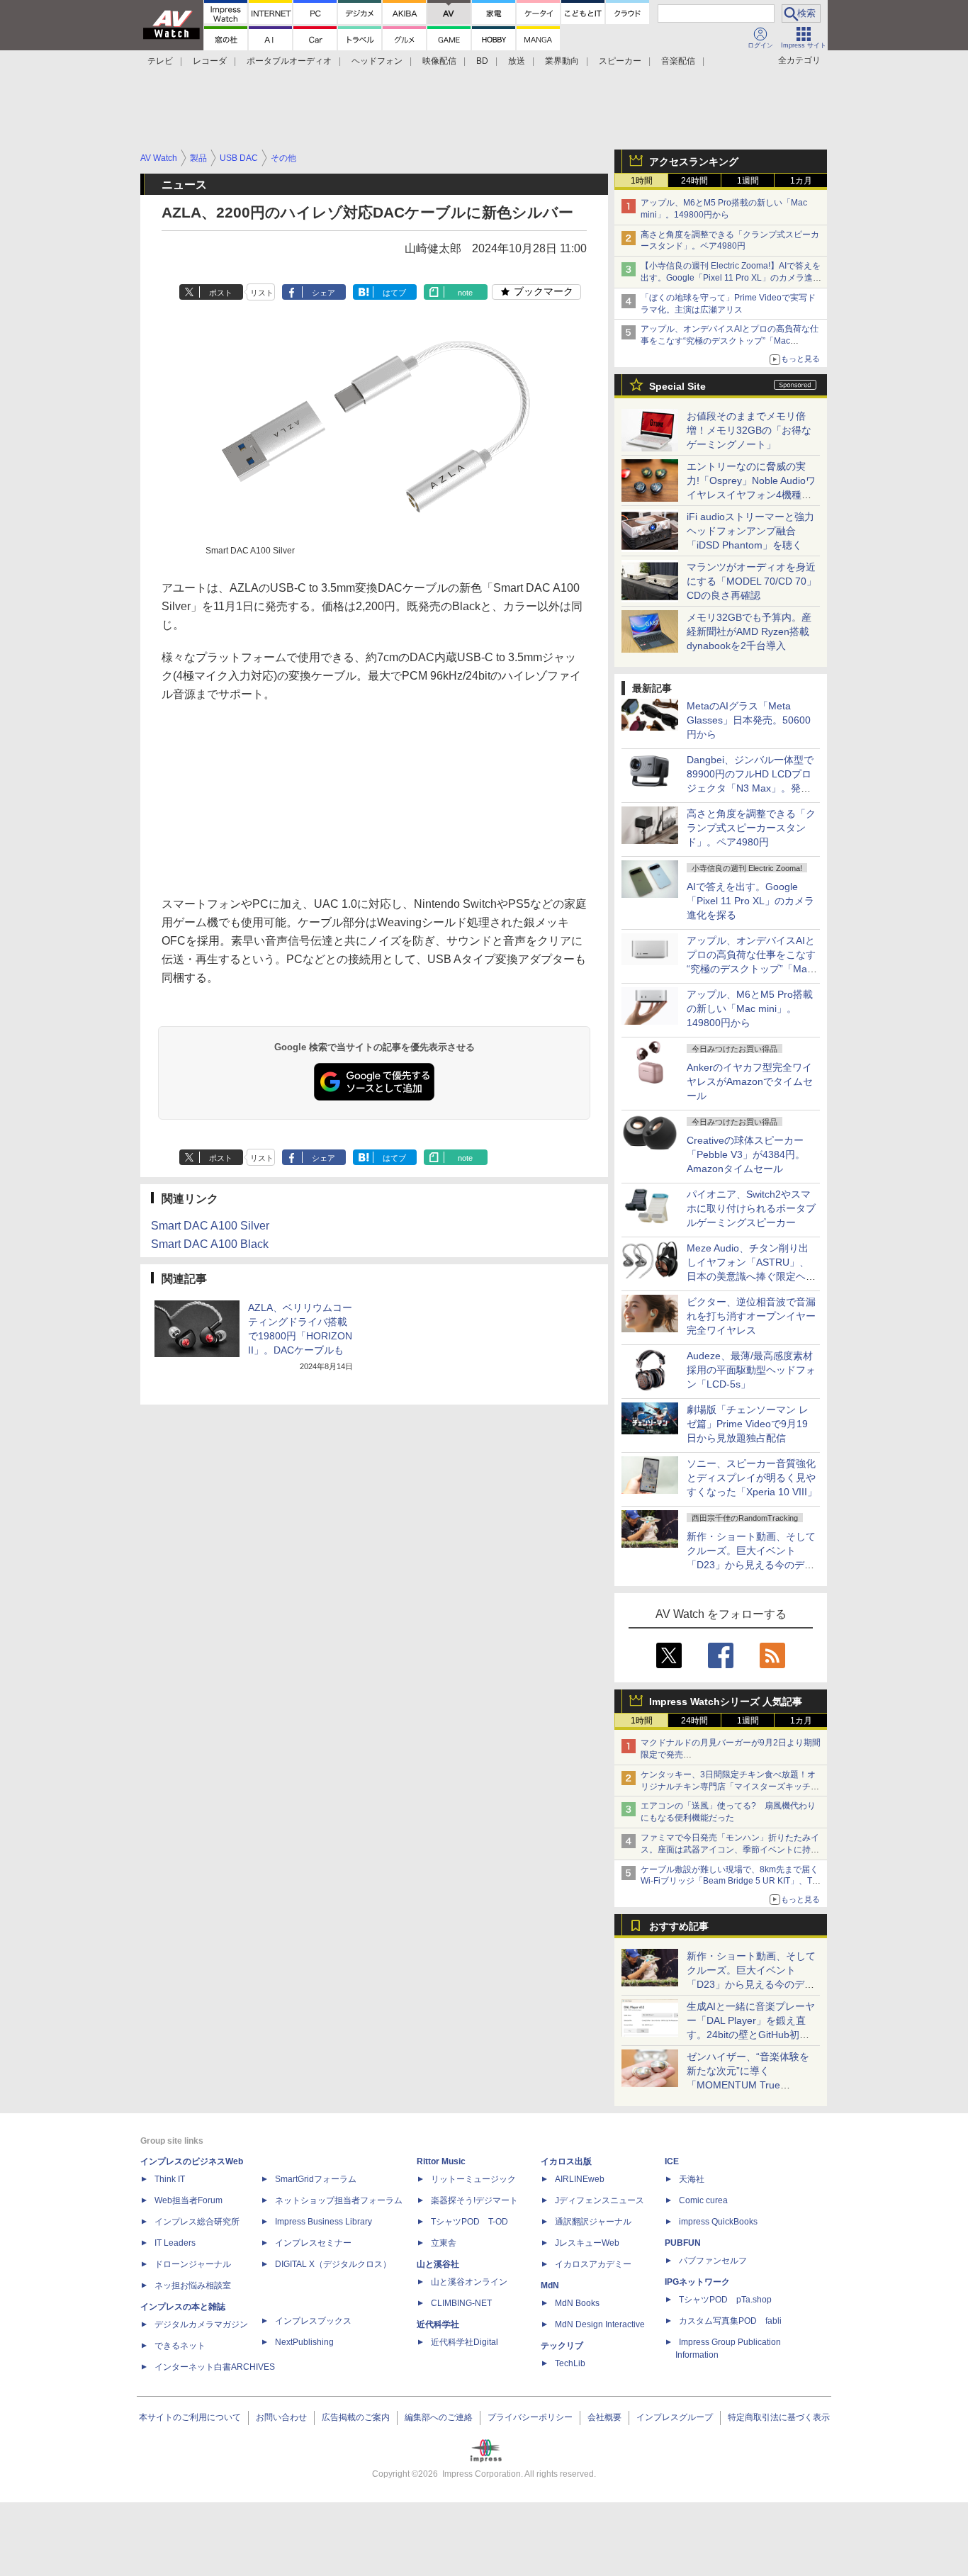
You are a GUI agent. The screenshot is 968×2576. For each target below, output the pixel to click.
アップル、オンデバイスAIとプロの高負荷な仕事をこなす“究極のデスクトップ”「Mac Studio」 (730, 341)
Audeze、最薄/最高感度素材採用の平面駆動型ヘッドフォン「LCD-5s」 (751, 1370)
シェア (323, 293)
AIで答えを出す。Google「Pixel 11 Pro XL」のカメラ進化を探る (750, 901)
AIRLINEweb (580, 2179)
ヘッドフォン (377, 61)
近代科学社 (438, 2324)
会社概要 (604, 2417)
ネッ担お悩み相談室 (193, 2285)
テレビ (160, 61)
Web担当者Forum (188, 2200)
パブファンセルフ (713, 2261)
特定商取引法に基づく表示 (779, 2417)
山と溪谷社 (438, 2264)
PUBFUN (683, 2243)
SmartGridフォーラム (316, 2179)
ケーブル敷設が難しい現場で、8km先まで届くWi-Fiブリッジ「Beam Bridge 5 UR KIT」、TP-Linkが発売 (731, 1882)
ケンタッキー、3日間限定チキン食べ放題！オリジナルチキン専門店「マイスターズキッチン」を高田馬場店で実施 (728, 1787)
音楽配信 (678, 61)
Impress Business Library (323, 2222)
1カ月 (801, 181)
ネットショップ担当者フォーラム (339, 2200)
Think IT (170, 2179)
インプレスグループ (675, 2417)
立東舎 (444, 2243)
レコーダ (210, 61)
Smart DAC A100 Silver (210, 1226)
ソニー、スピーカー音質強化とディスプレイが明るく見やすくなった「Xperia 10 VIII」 (752, 1478)
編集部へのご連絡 (439, 2417)
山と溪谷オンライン (469, 2282)
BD (482, 61)
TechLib (570, 2363)
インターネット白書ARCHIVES (215, 2367)
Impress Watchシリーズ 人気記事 (726, 1702)
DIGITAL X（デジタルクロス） (333, 2264)
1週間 (748, 181)
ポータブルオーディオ (289, 61)
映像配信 (439, 61)
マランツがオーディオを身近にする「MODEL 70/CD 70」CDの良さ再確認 (752, 581)
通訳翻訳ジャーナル (593, 2222)
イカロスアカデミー (593, 2264)
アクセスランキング (694, 162)
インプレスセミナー (313, 2243)
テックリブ (562, 2346)
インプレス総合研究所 (197, 2222)
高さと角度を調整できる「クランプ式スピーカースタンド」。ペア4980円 (751, 828)
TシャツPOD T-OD (469, 2222)
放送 (517, 61)
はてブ (394, 293)
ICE (672, 2161)
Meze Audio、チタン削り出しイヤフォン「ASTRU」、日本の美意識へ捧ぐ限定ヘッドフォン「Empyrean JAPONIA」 (751, 1276)
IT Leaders (175, 2243)
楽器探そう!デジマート (474, 2200)
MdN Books (577, 2303)
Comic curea (703, 2200)
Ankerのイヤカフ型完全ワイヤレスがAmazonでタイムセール (750, 1081)
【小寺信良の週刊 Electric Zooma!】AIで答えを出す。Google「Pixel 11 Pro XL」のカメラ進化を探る (731, 278)
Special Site (677, 386)
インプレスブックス (313, 2321)
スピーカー (620, 61)
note (465, 293)
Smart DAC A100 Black (210, 1244)
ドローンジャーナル (193, 2264)
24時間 (694, 181)
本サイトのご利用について (190, 2417)
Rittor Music (441, 2161)
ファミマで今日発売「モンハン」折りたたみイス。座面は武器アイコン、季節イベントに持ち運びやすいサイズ (730, 1850)
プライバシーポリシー (530, 2417)
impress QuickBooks (718, 2222)
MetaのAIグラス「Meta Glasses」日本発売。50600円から (749, 720)
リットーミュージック (473, 2179)
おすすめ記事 (679, 1926)
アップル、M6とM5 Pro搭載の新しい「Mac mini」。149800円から (750, 1008)
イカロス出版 (566, 2161)
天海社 (692, 2179)
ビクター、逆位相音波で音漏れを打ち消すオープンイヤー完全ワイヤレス (751, 1316)
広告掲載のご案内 (356, 2417)
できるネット (180, 2346)
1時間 (642, 181)
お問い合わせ (281, 2417)
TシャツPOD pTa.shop (725, 2300)
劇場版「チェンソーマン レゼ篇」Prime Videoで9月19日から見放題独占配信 (748, 1424)
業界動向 (562, 61)
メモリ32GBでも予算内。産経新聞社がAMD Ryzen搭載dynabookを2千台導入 (749, 631)
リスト (262, 293)
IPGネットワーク (697, 2282)
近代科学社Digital (465, 2342)
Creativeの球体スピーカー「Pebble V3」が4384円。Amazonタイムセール (746, 1154)
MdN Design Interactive (600, 2324)
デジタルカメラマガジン (201, 2324)
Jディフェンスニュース (600, 2200)
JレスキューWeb (587, 2243)
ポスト (221, 293)
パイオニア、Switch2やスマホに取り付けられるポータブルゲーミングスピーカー (751, 1208)
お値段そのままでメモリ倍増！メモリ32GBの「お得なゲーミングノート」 (749, 430)
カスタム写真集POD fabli (730, 2321)
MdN (550, 2285)
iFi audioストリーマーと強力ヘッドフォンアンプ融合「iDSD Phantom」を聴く (750, 531)
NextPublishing (304, 2342)
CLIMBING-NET (461, 2303)
